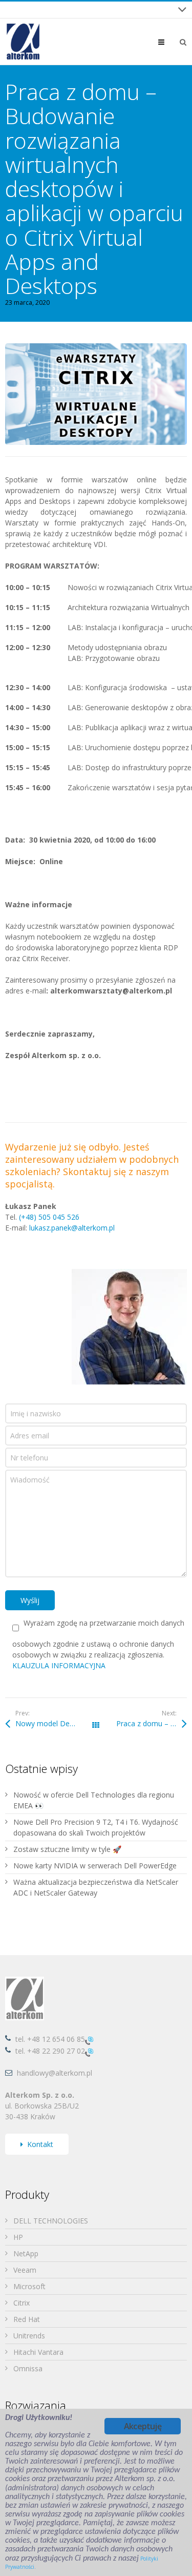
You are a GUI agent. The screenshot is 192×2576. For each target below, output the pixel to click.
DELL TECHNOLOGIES (51, 2221)
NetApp (26, 2253)
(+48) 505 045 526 (49, 1217)
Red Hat (27, 2319)
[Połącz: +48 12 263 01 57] (89, 2051)
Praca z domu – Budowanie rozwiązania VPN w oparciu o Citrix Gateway (151, 1723)
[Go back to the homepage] (23, 42)
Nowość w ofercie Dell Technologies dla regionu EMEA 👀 (94, 1800)
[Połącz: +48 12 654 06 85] (89, 2040)
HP (18, 2237)
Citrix (22, 2303)
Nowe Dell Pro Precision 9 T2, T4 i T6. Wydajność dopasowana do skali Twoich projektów (96, 1827)
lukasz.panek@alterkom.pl (72, 1228)
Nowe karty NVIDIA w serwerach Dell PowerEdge (95, 1866)
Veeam (25, 2270)
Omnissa (28, 2368)
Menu (169, 42)
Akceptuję (143, 2426)
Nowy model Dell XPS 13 (56, 1723)
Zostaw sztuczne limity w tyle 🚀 (67, 1849)
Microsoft (29, 2286)
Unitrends (29, 2336)
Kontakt (40, 2144)
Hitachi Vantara (38, 2352)
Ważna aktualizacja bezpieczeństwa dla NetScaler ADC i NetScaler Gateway (96, 1887)
